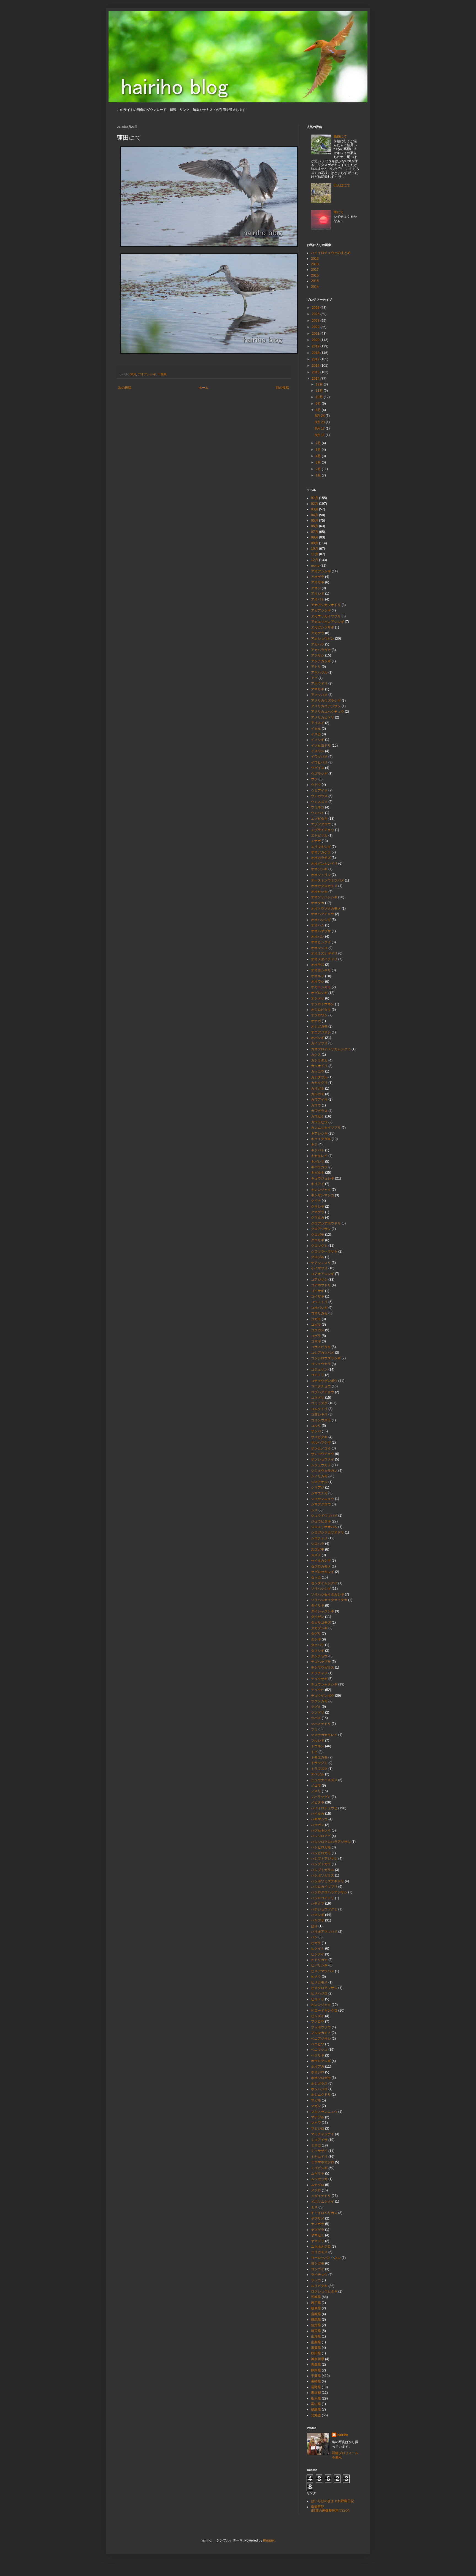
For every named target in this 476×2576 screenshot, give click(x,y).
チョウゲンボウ (323, 1696)
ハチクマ (318, 1904)
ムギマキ (318, 2173)
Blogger (269, 2540)
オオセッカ (319, 892)
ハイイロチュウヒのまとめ (331, 253)
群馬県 (316, 2320)
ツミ (314, 1729)
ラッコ (316, 2280)
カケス (316, 1055)
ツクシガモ (319, 1701)
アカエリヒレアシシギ (328, 622)
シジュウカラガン (324, 1471)
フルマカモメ (321, 2033)
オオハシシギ (321, 920)
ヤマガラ (318, 2224)
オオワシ (318, 982)
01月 (315, 498)
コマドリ (318, 1398)
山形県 (316, 2336)
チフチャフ (319, 1673)
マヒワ (316, 2123)
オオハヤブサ (321, 931)
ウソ (314, 779)
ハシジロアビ (321, 1836)
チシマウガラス (323, 1668)
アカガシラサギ (323, 627)
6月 (319, 450)
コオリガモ (319, 1313)
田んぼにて (342, 185)
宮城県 (316, 2314)
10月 (320, 397)
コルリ (316, 1426)
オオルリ (318, 976)
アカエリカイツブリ (326, 616)
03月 (315, 509)
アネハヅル (319, 672)
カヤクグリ (319, 1083)
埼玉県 (316, 2331)
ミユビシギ (319, 2168)
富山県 (316, 2404)
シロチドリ (319, 1538)
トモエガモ (319, 1757)
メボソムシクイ (323, 2202)
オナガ (316, 1021)
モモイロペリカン (324, 2213)
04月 (315, 515)
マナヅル (318, 2117)
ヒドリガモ (319, 1960)
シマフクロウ (321, 1504)
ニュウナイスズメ (324, 1780)
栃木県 (316, 2398)
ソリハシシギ (321, 1589)
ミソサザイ (319, 2151)
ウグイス (318, 768)
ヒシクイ (318, 1954)
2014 (315, 287)
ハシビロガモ (321, 1847)
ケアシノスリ (321, 1263)
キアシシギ (319, 1133)
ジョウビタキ (321, 1521)
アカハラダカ (321, 650)
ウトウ (316, 785)
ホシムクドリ (321, 2095)
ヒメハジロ (319, 1993)
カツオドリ (319, 1066)
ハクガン (318, 1825)
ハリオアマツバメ (324, 1932)
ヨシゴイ (318, 2269)
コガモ (316, 1319)
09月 (315, 543)
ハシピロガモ (321, 1853)
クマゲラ (318, 1212)
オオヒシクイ (321, 942)
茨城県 (316, 2297)
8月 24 (320, 416)
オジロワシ (319, 1015)
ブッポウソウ (321, 2027)
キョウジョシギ (323, 1178)
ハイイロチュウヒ (324, 1808)
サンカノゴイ (321, 1448)
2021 (316, 334)
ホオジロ (318, 2072)
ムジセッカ (319, 2179)
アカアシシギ (321, 610)
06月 (315, 526)
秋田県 (316, 2353)
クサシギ (318, 1207)
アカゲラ (318, 633)
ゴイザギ (318, 1296)
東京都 (316, 2393)
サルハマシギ (321, 1443)
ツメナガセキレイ (324, 1735)
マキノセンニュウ (324, 2112)
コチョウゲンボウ (324, 1381)
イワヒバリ (319, 762)
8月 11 (320, 435)
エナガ (316, 841)
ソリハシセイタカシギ (328, 1594)
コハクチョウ (321, 1386)
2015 (315, 281)
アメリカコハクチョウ (328, 712)
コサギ (316, 1341)
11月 (320, 391)
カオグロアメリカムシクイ (331, 1049)
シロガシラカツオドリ (328, 1532)
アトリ (316, 667)
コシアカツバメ (323, 1353)
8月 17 (320, 428)
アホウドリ (319, 683)
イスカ (316, 734)
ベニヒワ (318, 2044)
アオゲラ (318, 577)
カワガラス (319, 1111)
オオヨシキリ (321, 970)
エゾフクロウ (321, 824)
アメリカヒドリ (323, 717)
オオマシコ (319, 948)
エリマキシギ (321, 847)
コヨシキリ (319, 1414)
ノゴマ (316, 1786)
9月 (319, 404)
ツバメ (316, 1718)
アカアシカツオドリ (326, 605)
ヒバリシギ (319, 1965)
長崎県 (316, 2381)
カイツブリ (319, 1043)
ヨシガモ (318, 2263)
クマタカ (318, 1218)
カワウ (316, 1105)
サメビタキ (319, 1437)
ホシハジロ (319, 2089)
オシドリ (318, 998)
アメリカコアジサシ (326, 706)
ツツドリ (318, 1712)
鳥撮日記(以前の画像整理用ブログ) (330, 2509)
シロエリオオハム (324, 1527)
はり (314, 1926)
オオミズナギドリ (324, 953)
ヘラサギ (318, 2055)
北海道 (316, 2415)
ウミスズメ (319, 802)
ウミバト (318, 813)
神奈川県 (318, 2359)
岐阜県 (316, 2308)
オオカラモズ (321, 858)
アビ (314, 678)
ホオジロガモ (321, 2078)
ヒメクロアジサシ (324, 1988)
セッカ (316, 1577)
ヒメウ (316, 1977)
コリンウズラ (321, 1420)
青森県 (316, 2365)
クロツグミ (319, 1246)
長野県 (316, 2387)
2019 (315, 259)
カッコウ (318, 1071)
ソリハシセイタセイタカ (329, 1600)
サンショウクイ (323, 1459)
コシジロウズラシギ (326, 1358)
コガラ (316, 1325)
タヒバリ (318, 1645)
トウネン (318, 1746)
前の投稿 (282, 388)
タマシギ (318, 1651)
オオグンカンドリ (324, 864)
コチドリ (318, 1375)
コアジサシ (319, 1280)
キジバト (318, 1150)
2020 (316, 340)
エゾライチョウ (323, 830)
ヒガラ (316, 1943)
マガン (316, 2106)
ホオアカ (318, 2066)
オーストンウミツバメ (328, 880)
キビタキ (318, 1173)
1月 (319, 475)
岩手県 (316, 2303)
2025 (316, 314)
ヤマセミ (318, 2235)
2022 (316, 327)
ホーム (204, 388)
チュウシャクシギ (324, 1684)
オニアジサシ (321, 1032)
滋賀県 (316, 2348)
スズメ (316, 1555)
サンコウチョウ (323, 1454)
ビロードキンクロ (324, 2011)
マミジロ (318, 2129)
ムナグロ (318, 2185)
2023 (316, 321)
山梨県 (316, 2342)
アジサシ (318, 655)
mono (315, 565)
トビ (314, 1752)
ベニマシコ (319, 2050)
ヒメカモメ (319, 1982)
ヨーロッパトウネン (326, 2258)
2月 (319, 469)
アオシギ (318, 594)
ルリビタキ (319, 2286)
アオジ (316, 588)
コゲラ (316, 1336)
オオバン (318, 937)
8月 (319, 410)
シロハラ (318, 1544)
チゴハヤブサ (321, 1662)
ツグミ (316, 1707)
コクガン (318, 1330)
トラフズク (319, 1769)
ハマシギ (318, 1915)
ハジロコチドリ (323, 1898)
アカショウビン (323, 639)
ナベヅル (318, 1774)
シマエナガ (319, 1493)
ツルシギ (318, 1741)
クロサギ (318, 1240)
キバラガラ (319, 1167)
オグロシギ (319, 993)
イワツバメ (319, 757)
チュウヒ (318, 1690)
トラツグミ (319, 1763)
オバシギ (318, 1038)
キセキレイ (319, 1156)
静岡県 (316, 2370)
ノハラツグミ (321, 1797)
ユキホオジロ (321, 2247)
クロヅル (318, 1257)
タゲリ (316, 1634)
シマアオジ (319, 1482)
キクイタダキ (321, 1139)
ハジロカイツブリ (324, 1887)
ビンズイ (318, 2016)
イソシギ (318, 740)
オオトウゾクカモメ (326, 908)
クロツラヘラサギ (324, 1251)
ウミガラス (319, 796)
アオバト (318, 599)
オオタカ (318, 903)
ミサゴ (316, 2145)
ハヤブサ (318, 1920)
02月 (315, 504)
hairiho (343, 2435)
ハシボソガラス (323, 1875)
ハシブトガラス (323, 1870)
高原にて (340, 136)
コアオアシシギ (323, 1274)
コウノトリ (319, 1302)
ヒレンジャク (321, 2005)
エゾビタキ (319, 819)
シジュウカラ (321, 1465)
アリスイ (318, 723)
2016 (315, 275)
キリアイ (318, 1184)
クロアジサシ (321, 1229)
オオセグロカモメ (324, 886)
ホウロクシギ (321, 2061)
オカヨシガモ (321, 987)
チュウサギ (319, 1679)
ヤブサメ (318, 2218)
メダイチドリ (321, 2196)
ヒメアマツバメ (323, 1971)
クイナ (316, 1201)
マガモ (316, 2100)
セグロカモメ (321, 1566)
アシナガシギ (321, 661)
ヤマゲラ (318, 2230)
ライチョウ (319, 2275)
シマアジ (318, 1487)
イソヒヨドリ (321, 746)
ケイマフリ (319, 1268)
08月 (133, 374)
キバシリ (318, 1162)
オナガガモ (319, 1026)
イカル (316, 729)
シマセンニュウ (323, 1499)
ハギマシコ (319, 1819)
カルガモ (318, 1094)
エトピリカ (319, 835)
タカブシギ (319, 1628)
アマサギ (318, 689)
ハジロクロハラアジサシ (329, 1892)
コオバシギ (319, 1308)
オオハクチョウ (323, 914)
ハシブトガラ (321, 1864)
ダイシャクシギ (323, 1611)
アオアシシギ (147, 374)
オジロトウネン (323, 1004)
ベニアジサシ (321, 2039)
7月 (319, 443)
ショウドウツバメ (324, 1516)
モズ (314, 2207)
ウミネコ (318, 807)
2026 (316, 308)
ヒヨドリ (318, 1999)
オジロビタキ (321, 1010)
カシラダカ (319, 1060)
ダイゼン (318, 1617)
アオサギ (318, 582)
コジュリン (319, 1369)
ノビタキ (318, 1802)
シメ (314, 1510)
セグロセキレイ (323, 1572)
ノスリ (316, 1791)
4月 (319, 456)
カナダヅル (319, 1077)
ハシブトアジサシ (324, 1859)
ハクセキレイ (321, 1830)
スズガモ (318, 1550)
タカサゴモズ (321, 1623)
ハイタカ (318, 1814)
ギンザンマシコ (323, 1195)
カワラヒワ (319, 1122)
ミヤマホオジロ (323, 2162)
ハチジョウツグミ (324, 1909)
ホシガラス (319, 2084)
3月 (319, 462)
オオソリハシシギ (324, 897)
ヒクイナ (318, 1948)
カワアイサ (319, 1100)
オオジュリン (321, 875)
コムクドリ (319, 1409)
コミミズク (319, 1403)
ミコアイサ (319, 2140)
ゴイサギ (318, 1291)
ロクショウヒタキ (324, 2291)
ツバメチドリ (321, 1724)
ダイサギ (318, 1605)
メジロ (316, 2190)
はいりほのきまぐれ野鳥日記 (332, 2501)
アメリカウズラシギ (326, 701)
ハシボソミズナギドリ (328, 1881)
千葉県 (162, 374)
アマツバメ (319, 695)
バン (314, 1937)
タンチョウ (319, 1656)
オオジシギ (319, 869)
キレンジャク (321, 1190)
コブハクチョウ (323, 1392)
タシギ (316, 1639)
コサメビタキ (321, 1347)
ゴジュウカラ (321, 1364)
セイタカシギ (321, 1561)
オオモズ (318, 965)
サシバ (316, 1431)
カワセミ (318, 1116)
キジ (314, 1144)
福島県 (316, 2409)
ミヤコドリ (319, 2157)
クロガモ (318, 1235)
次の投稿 (125, 388)
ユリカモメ (319, 2252)
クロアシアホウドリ (326, 1223)
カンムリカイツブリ (326, 1128)
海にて (339, 212)
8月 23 (320, 422)
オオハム (318, 925)
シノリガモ (319, 1476)
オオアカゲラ (321, 852)
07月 (315, 532)
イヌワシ (318, 751)
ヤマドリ (318, 2241)
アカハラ (318, 644)
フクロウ (318, 2022)
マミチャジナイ (323, 2134)
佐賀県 (316, 2325)
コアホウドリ (321, 1285)
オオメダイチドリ (324, 959)
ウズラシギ (319, 774)
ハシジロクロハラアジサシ (331, 1842)
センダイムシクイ (324, 1583)
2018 (315, 264)
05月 (315, 521)
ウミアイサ (319, 790)
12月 (320, 384)
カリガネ (318, 1089)
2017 (315, 270)
